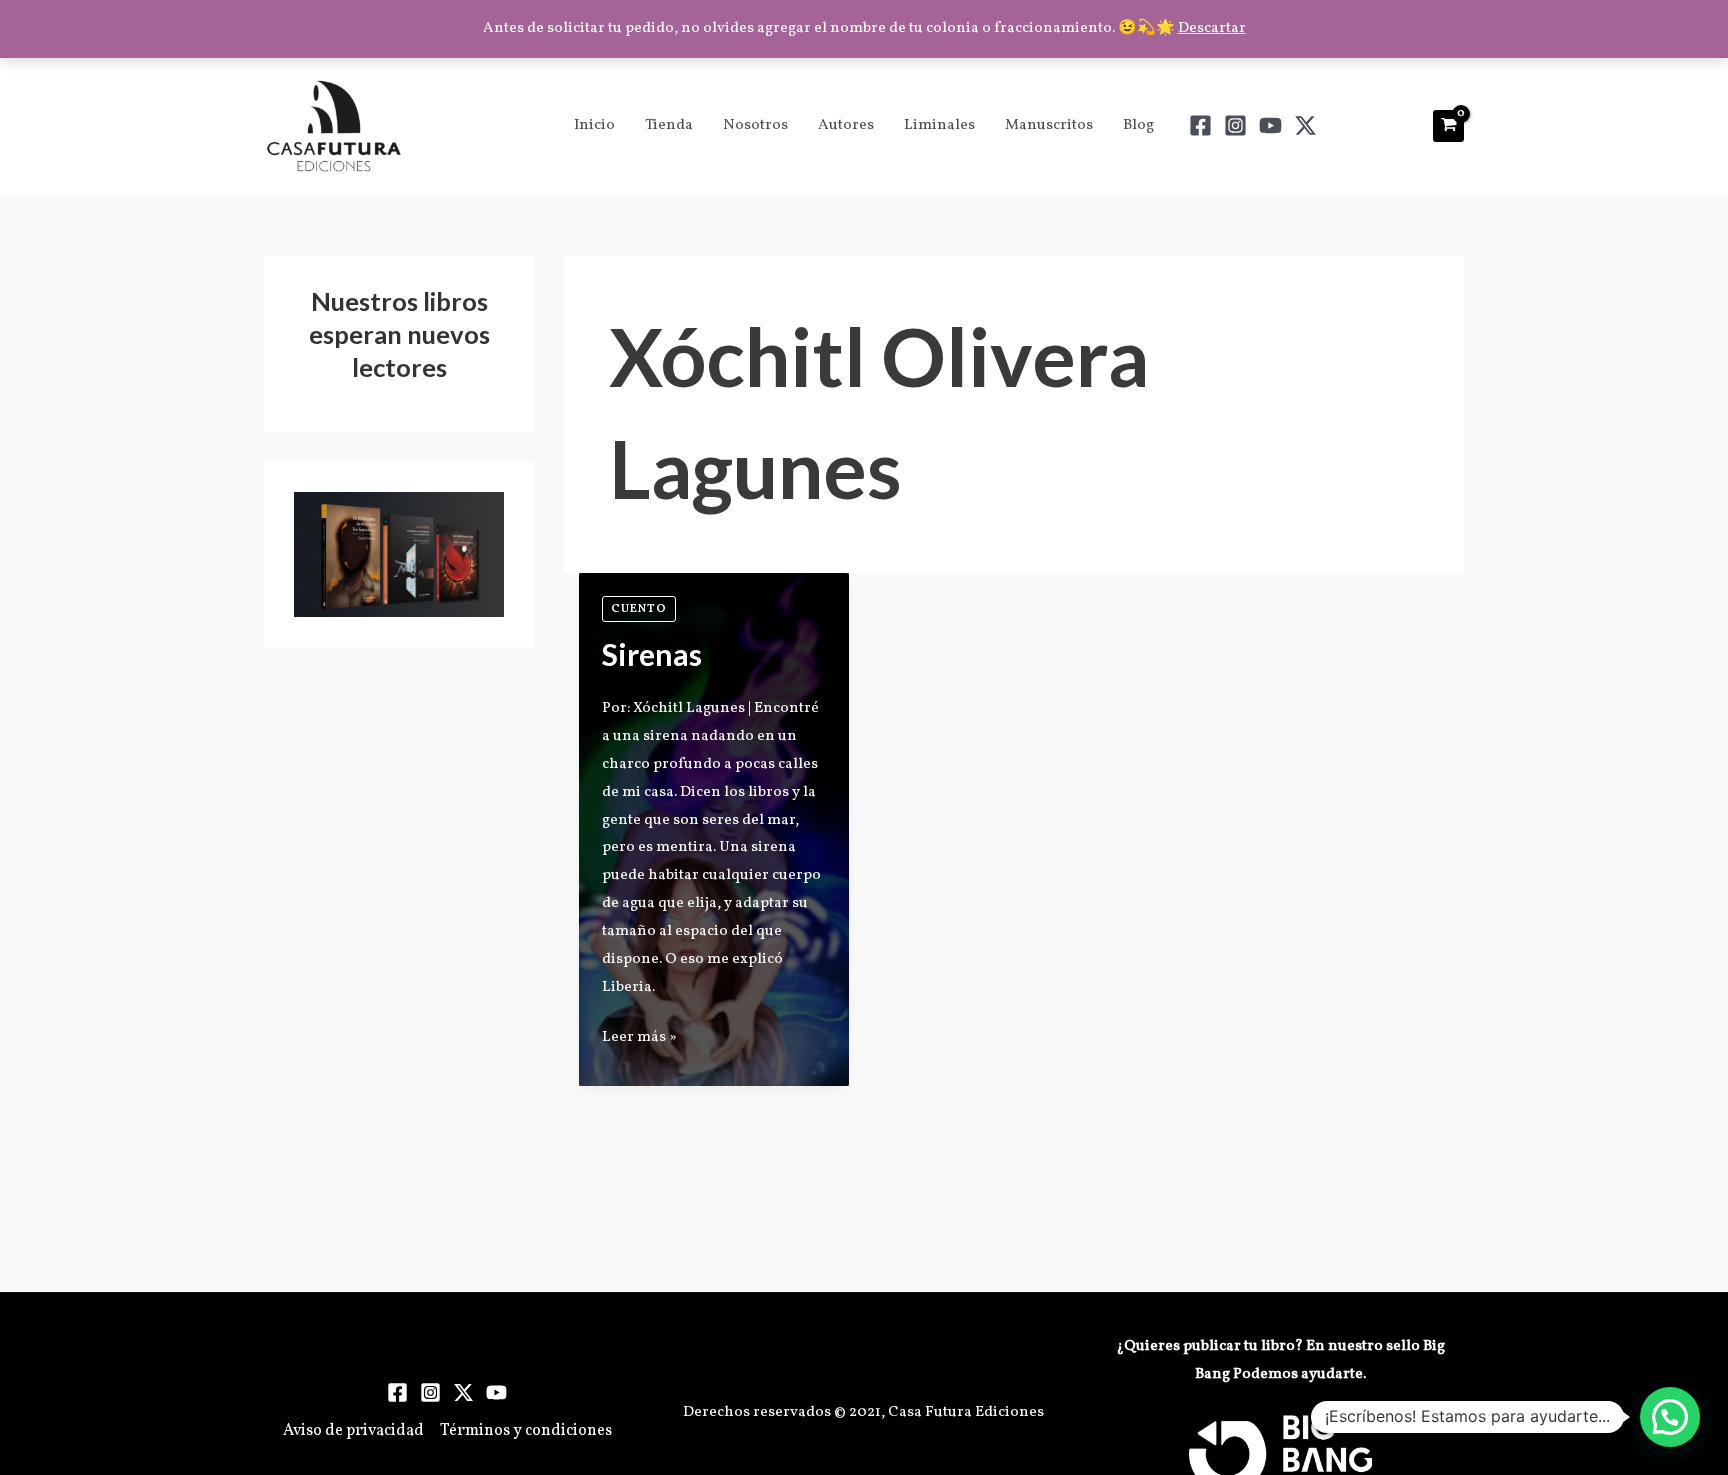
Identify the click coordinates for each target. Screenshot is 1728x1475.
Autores (846, 125)
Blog (1138, 125)
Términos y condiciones (526, 1431)
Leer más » (639, 1037)
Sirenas (652, 654)
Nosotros (755, 125)
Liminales (939, 125)
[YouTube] (1270, 125)
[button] (1670, 1417)
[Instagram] (1235, 125)
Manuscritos (1049, 125)
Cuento (639, 609)
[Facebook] (1200, 125)
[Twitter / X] (1305, 125)
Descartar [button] (1212, 28)
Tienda (669, 125)
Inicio (594, 125)
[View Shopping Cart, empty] (1448, 126)
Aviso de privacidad (353, 1431)
